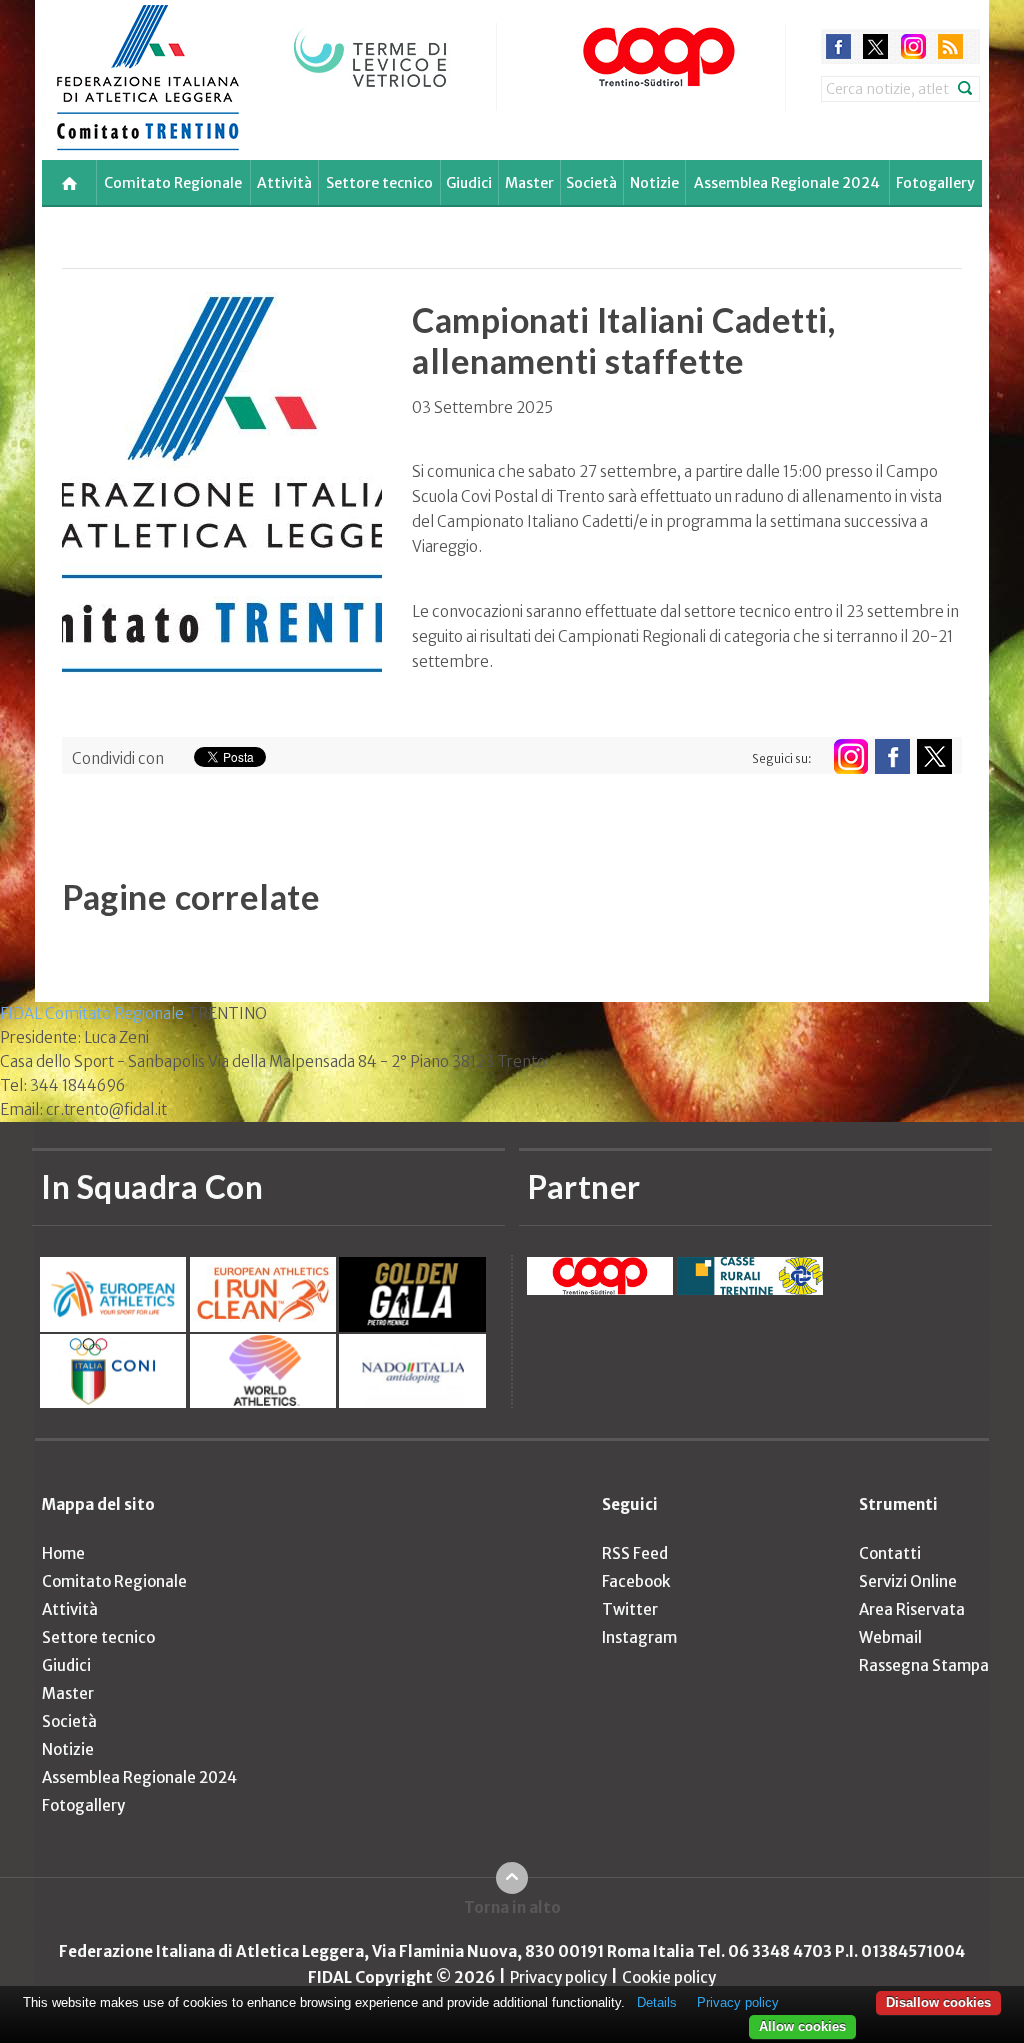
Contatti (890, 1553)
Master (529, 183)
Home (63, 1553)
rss (950, 46)
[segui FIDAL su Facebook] (892, 756)
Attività (284, 183)
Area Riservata (912, 1609)
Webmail (890, 1637)
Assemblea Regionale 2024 (787, 183)
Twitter (630, 1609)
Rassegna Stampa (924, 1665)
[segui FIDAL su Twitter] (934, 756)
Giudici (469, 183)
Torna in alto (512, 1907)
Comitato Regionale (173, 183)
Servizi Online (908, 1581)
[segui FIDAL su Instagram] (850, 756)
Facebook (636, 1581)
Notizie (654, 183)
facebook (838, 46)
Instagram (639, 1637)
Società (591, 183)
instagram (913, 46)
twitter (875, 46)
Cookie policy (669, 1977)
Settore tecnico (379, 183)
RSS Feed (635, 1553)
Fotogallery (935, 183)
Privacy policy (558, 1977)
